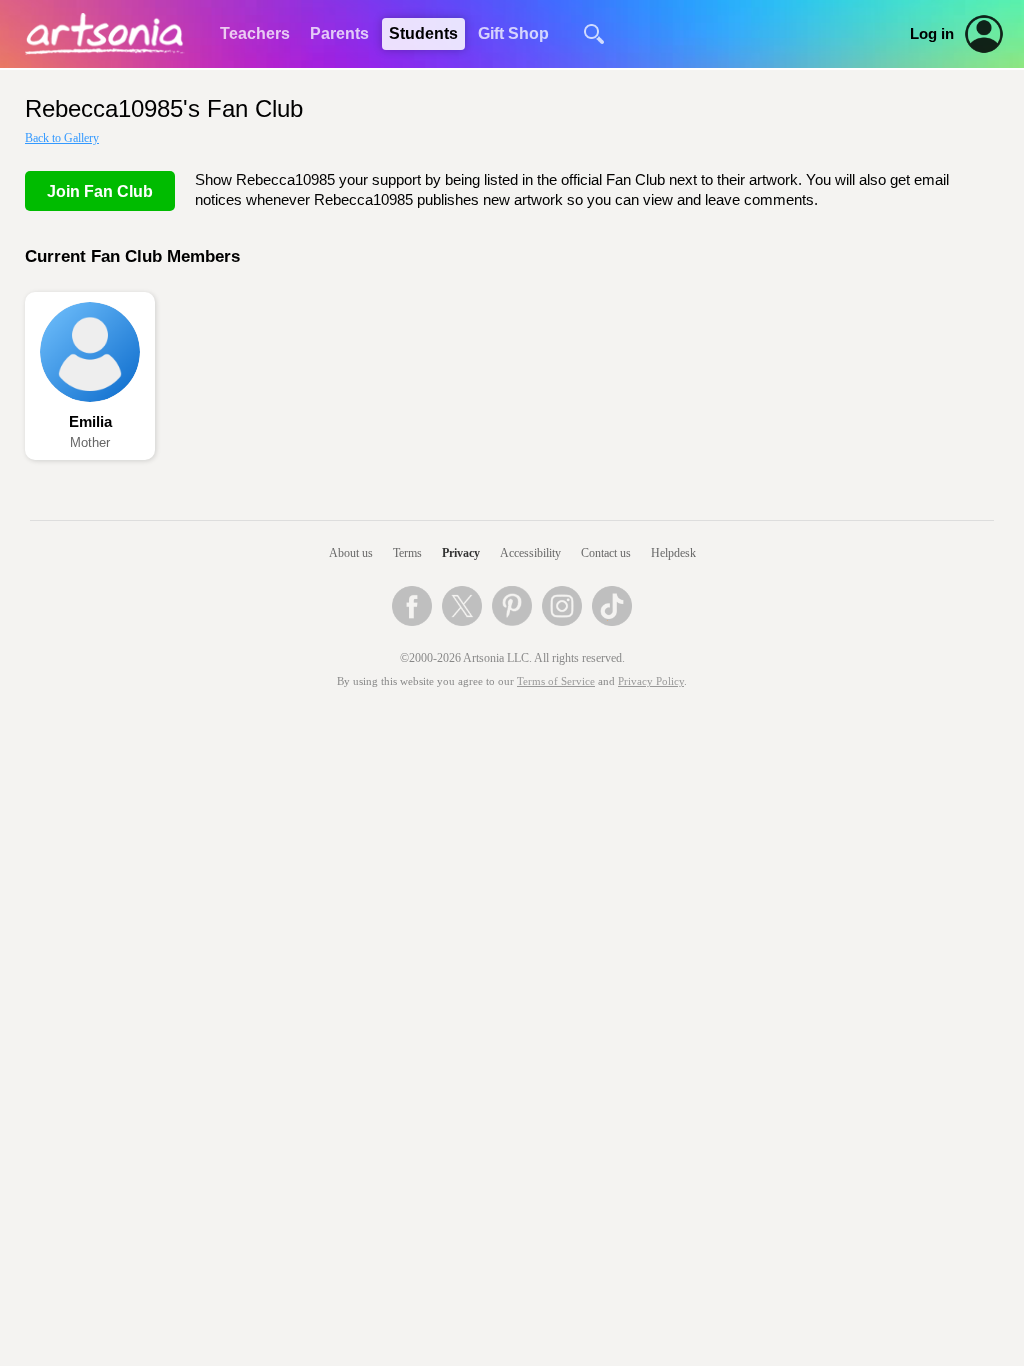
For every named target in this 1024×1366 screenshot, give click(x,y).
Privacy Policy (651, 681)
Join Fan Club (100, 191)
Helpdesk (673, 553)
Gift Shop (513, 33)
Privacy (461, 553)
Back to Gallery (62, 138)
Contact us (606, 553)
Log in (932, 34)
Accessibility (530, 553)
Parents (339, 33)
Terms (407, 553)
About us (351, 553)
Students (423, 33)
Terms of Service (556, 681)
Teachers (255, 33)
